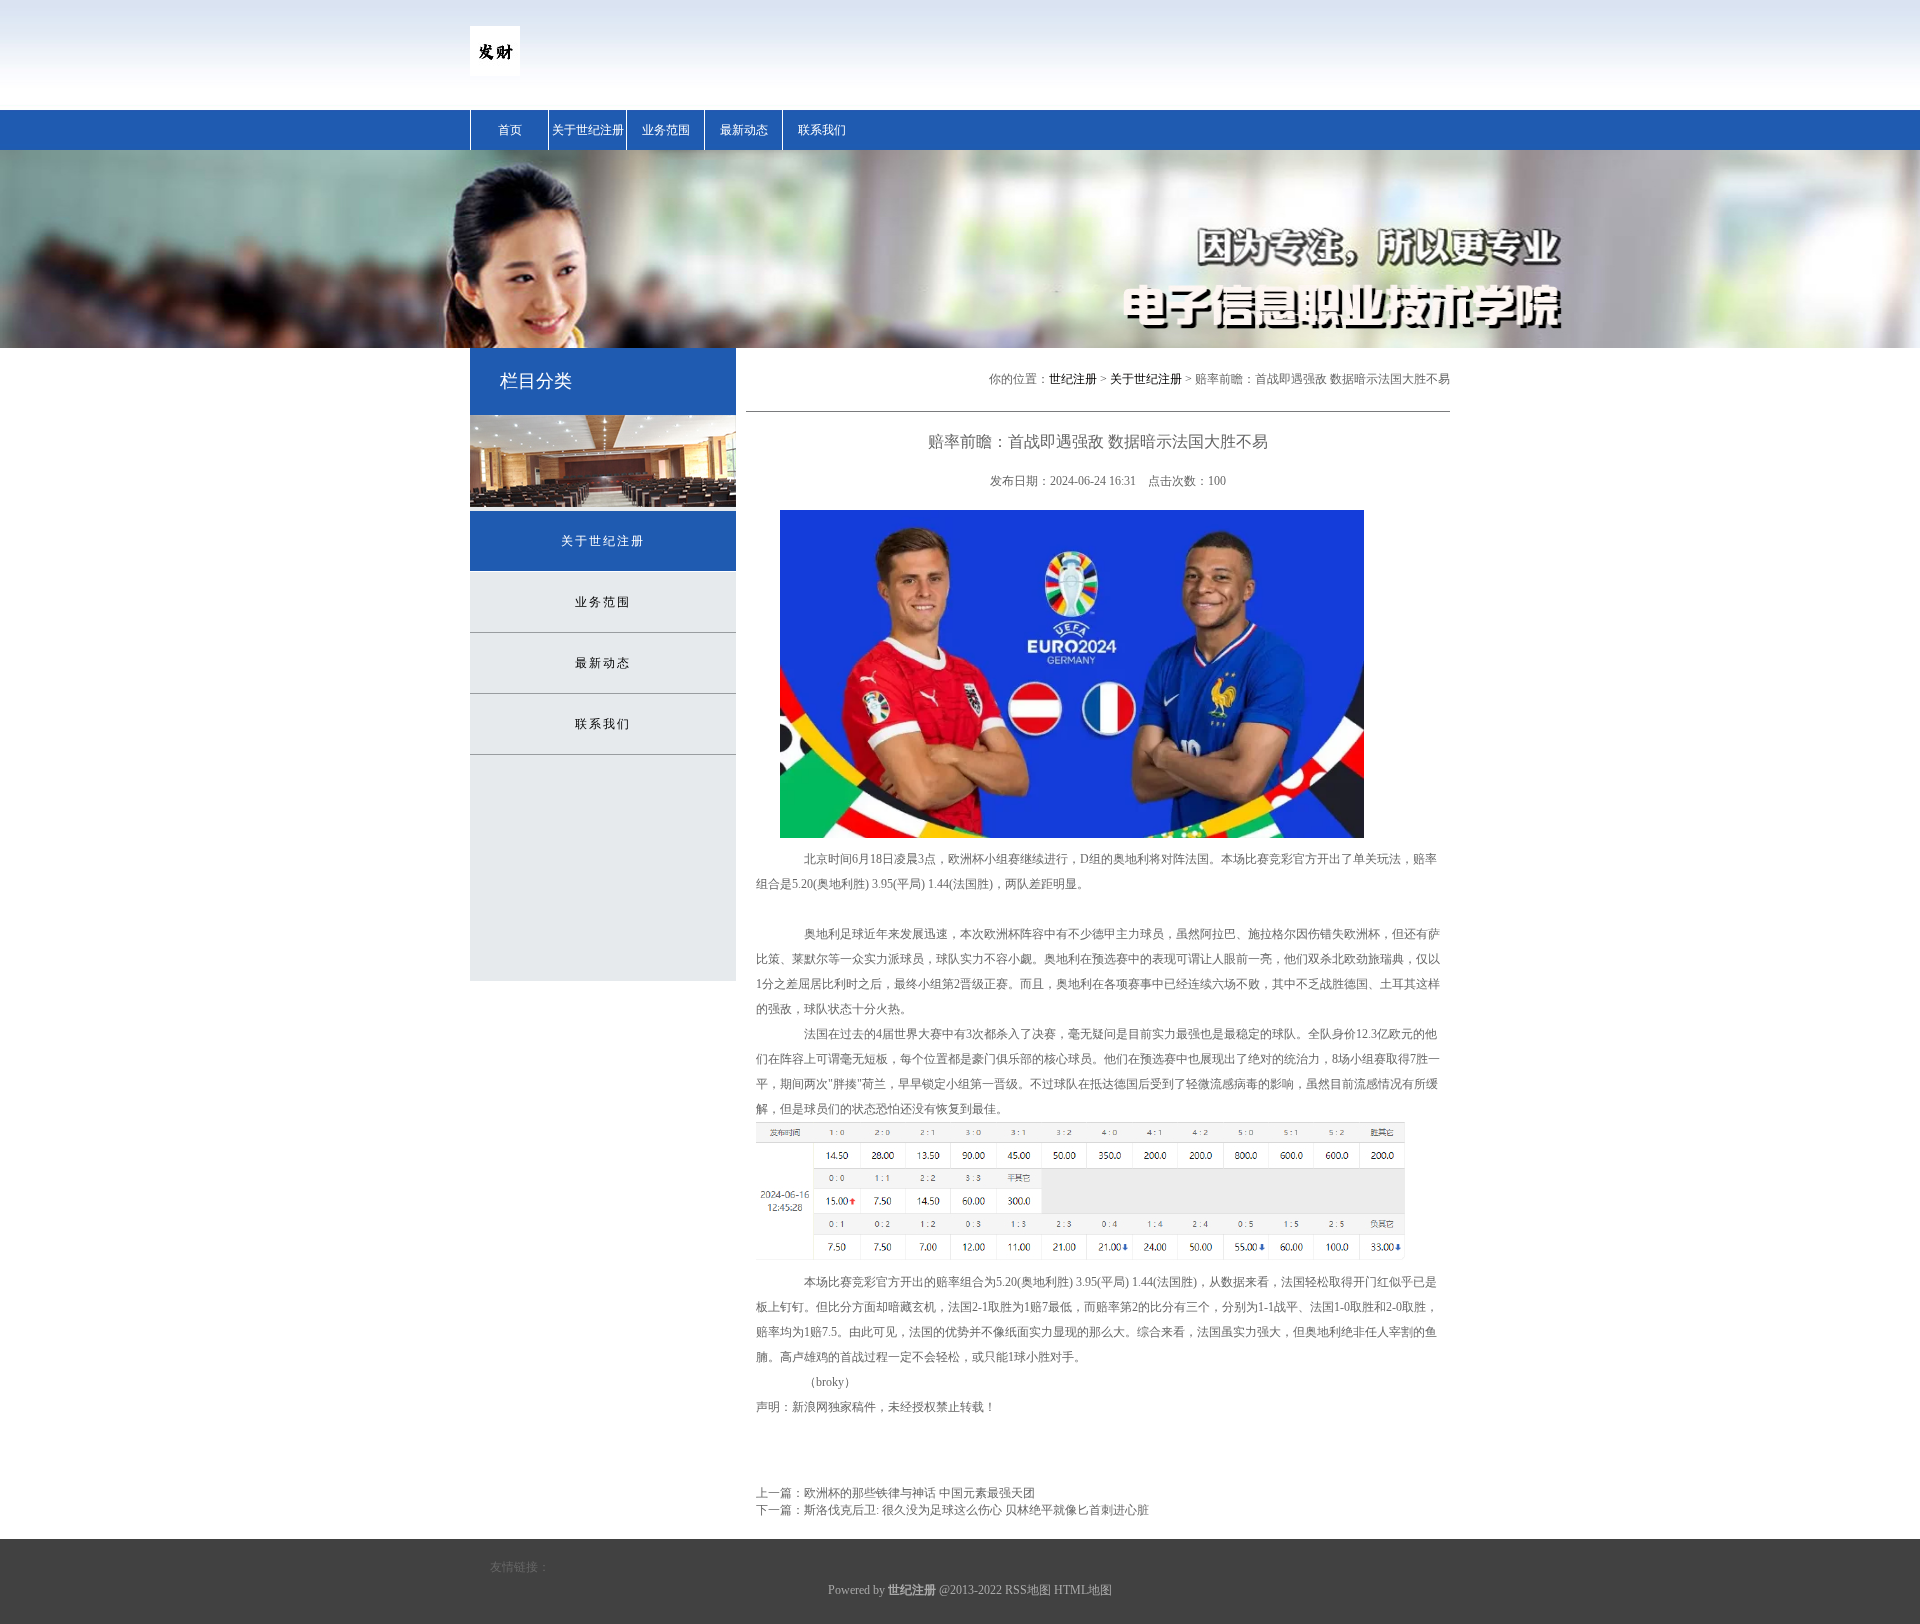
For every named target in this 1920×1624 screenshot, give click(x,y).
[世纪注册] (495, 72)
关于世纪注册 (588, 130)
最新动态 (744, 130)
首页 (510, 130)
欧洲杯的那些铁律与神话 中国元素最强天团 (919, 1493)
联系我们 (822, 130)
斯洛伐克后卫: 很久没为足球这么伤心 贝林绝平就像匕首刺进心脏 (976, 1510)
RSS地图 (1028, 1590)
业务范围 (666, 130)
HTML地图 (1083, 1590)
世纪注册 (1073, 379)
